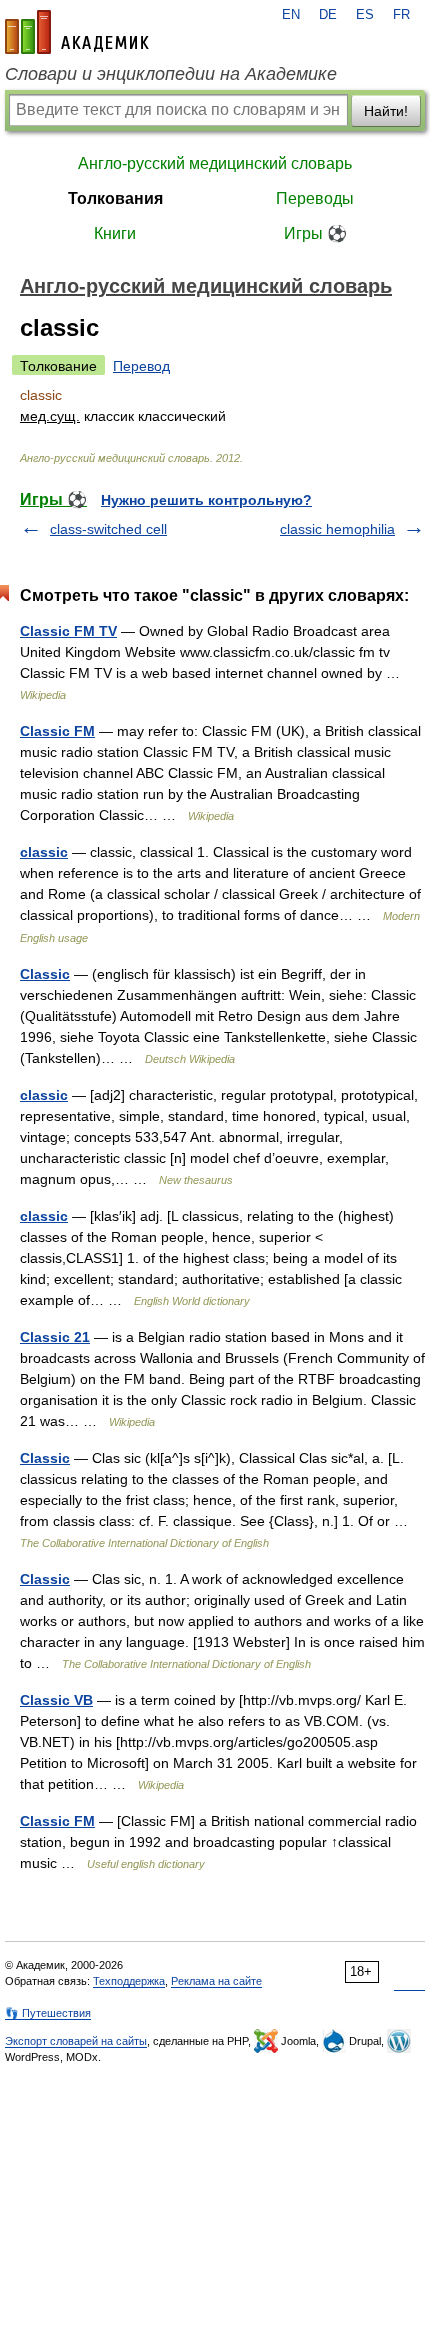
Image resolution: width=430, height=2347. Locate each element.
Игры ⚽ (315, 233)
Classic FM (57, 731)
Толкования (115, 198)
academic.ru (77, 32)
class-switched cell (108, 529)
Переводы (315, 198)
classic (44, 852)
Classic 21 (55, 1337)
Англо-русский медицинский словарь (215, 163)
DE (328, 15)
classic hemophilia (337, 529)
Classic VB (56, 1700)
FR (401, 15)
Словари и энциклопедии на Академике (171, 74)
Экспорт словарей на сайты (76, 2041)
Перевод (141, 366)
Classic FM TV (68, 631)
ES (365, 15)
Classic (45, 974)
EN (291, 15)
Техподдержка (129, 1981)
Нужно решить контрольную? (206, 500)
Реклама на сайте (216, 1981)
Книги (115, 233)
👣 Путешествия (48, 2013)
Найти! (386, 111)
